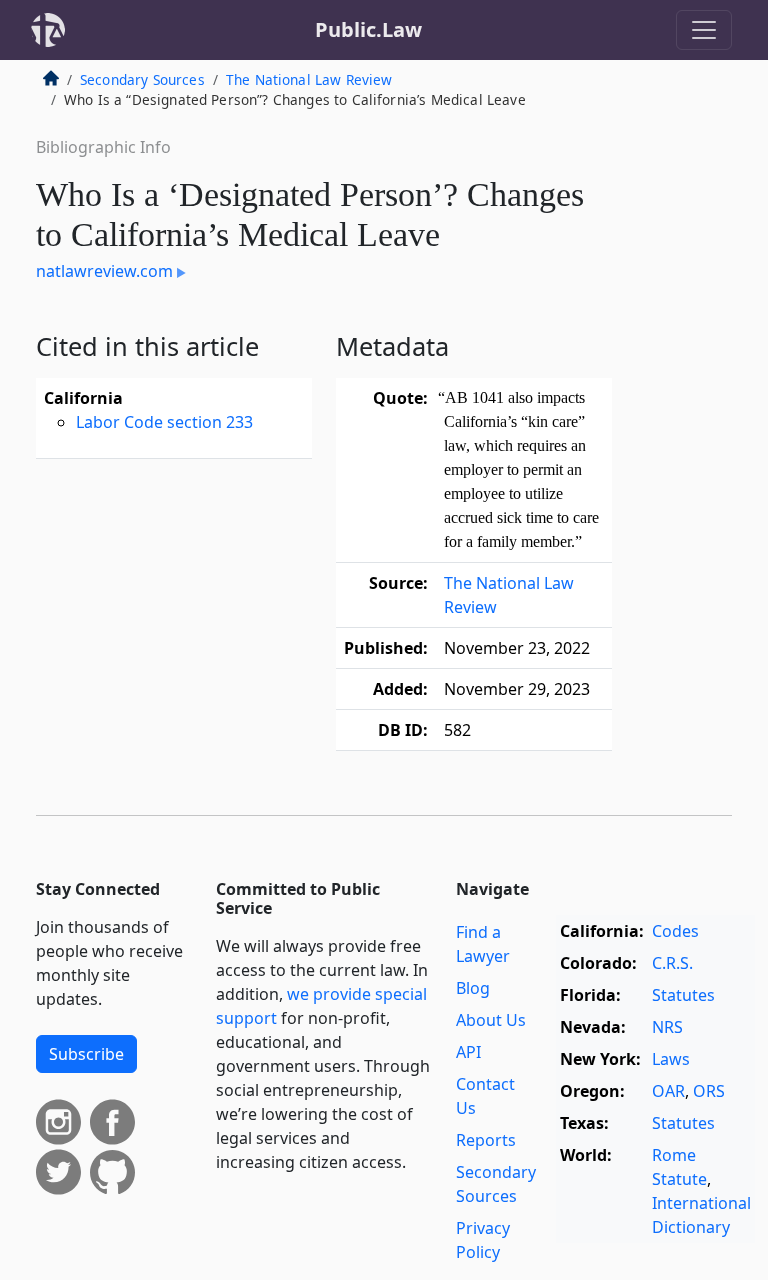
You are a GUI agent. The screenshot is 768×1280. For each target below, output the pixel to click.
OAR (668, 1091)
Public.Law (368, 29)
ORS (709, 1091)
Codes (675, 931)
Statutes (683, 995)
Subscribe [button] (86, 1054)
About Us (491, 1020)
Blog (473, 988)
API (468, 1052)
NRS (667, 1027)
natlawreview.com (104, 271)
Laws (671, 1059)
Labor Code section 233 (164, 422)
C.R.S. (672, 963)
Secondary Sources (142, 79)
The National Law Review (309, 79)
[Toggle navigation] (704, 30)
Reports (486, 1140)
